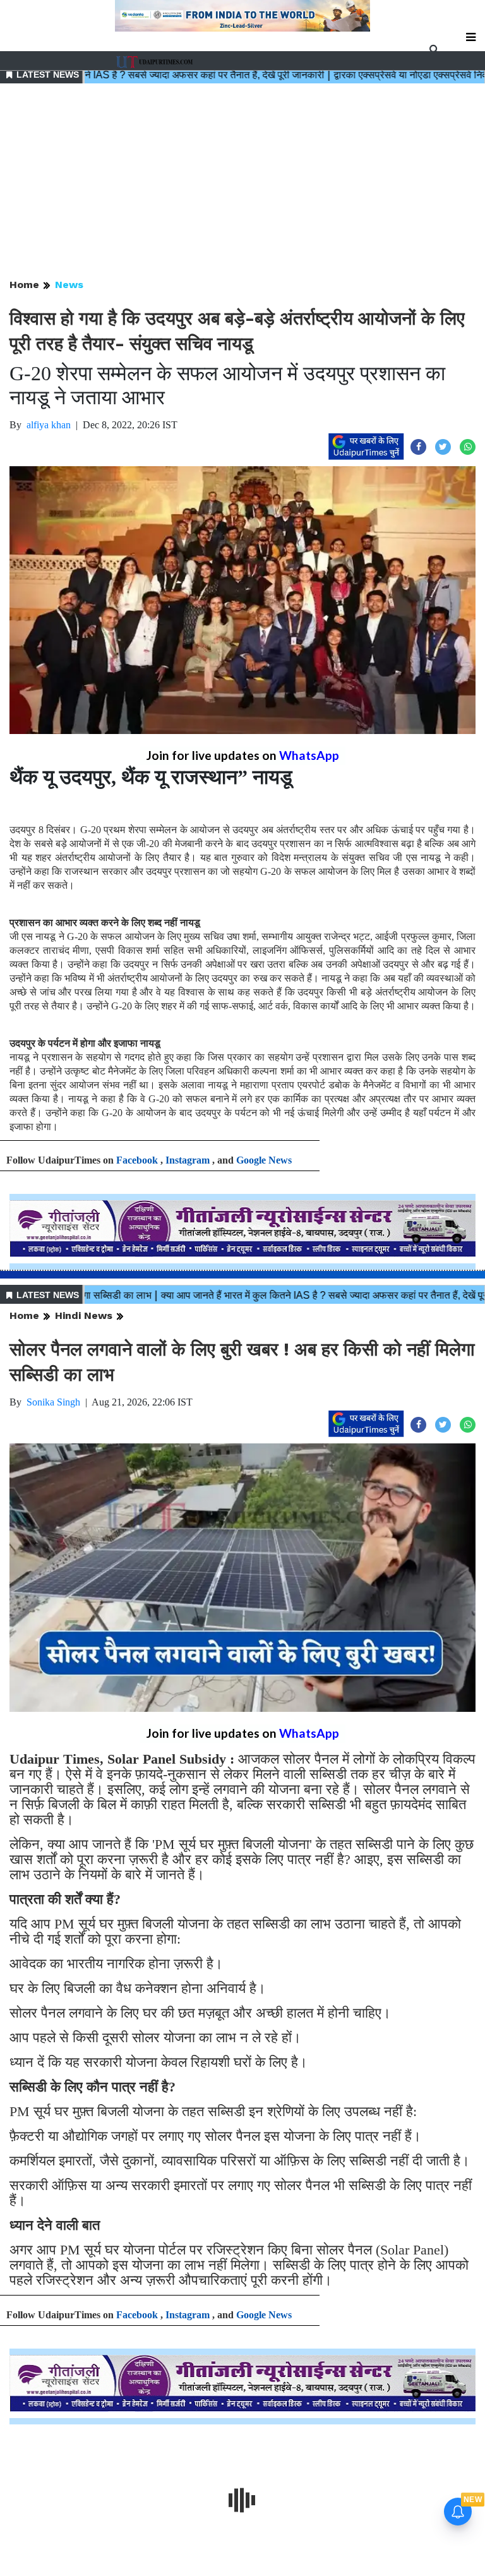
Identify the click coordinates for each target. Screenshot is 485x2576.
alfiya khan (49, 425)
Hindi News (84, 1315)
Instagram (188, 1160)
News (69, 285)
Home (24, 285)
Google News (264, 1160)
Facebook (137, 1160)
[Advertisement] (242, 182)
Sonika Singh (53, 1402)
